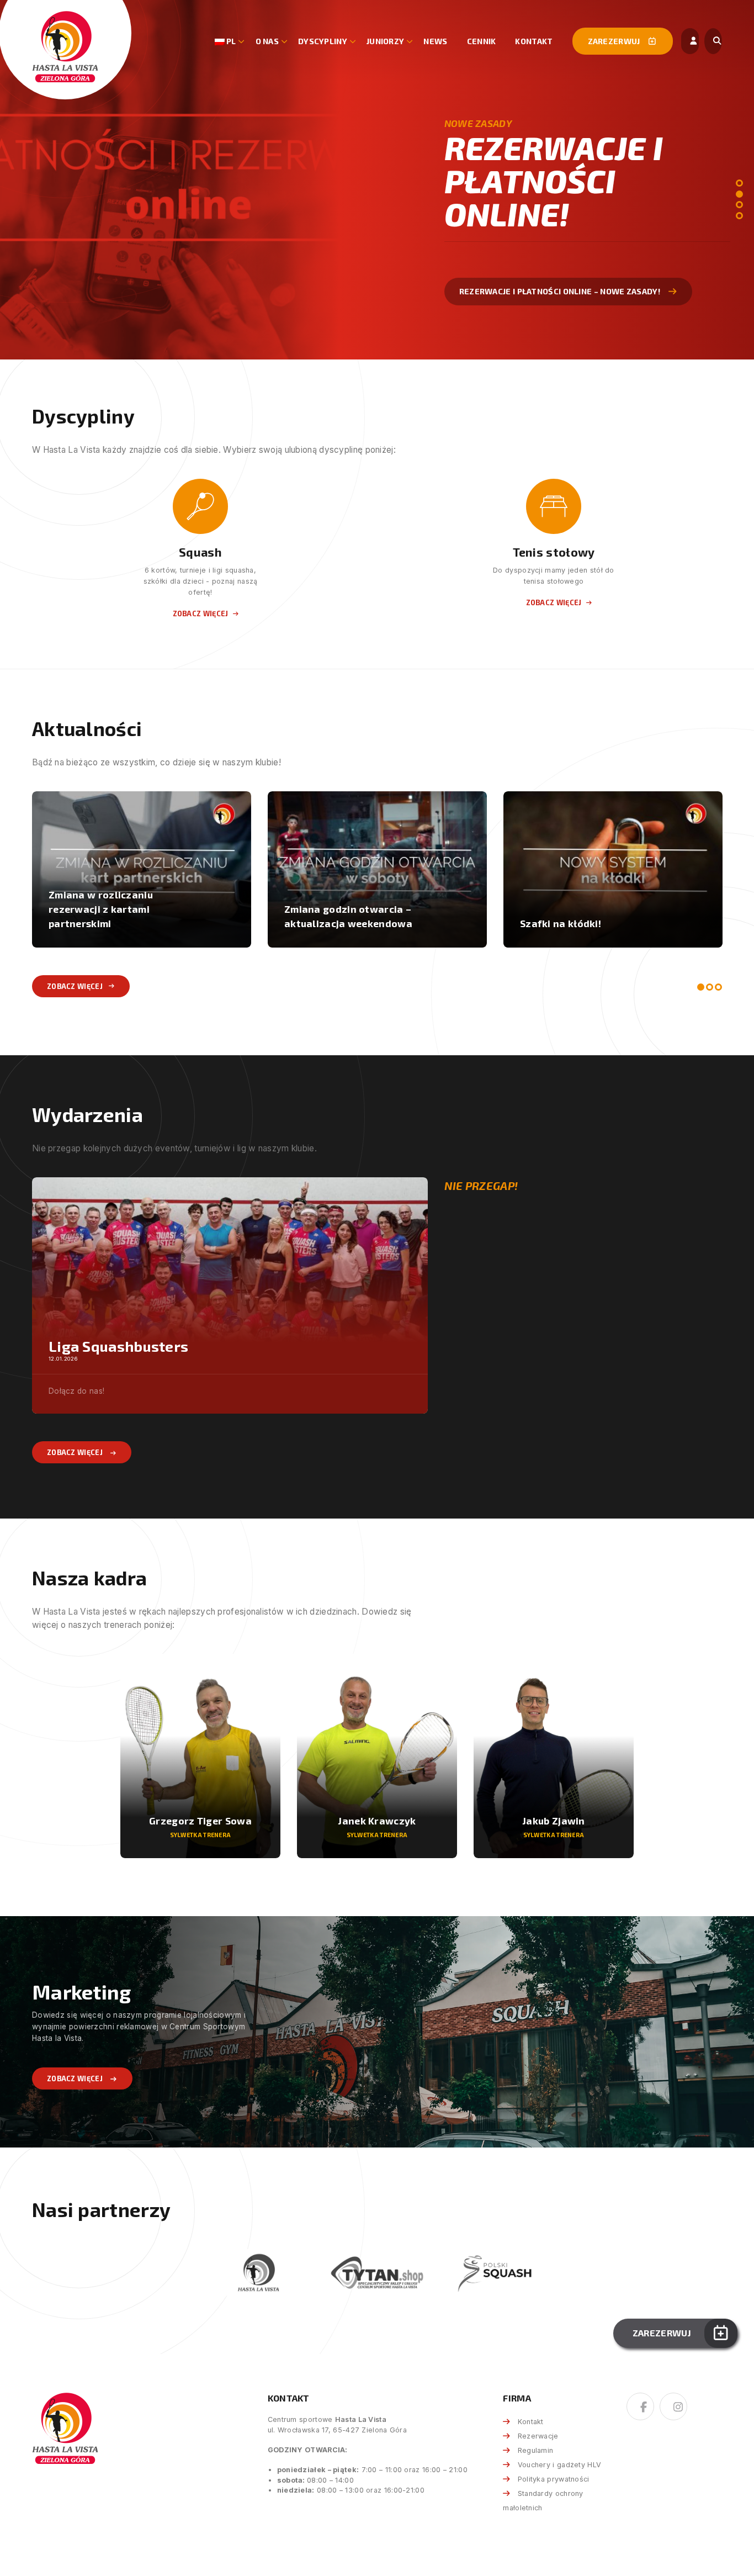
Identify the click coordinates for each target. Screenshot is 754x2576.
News (435, 41)
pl (230, 41)
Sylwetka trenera (201, 1835)
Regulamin (535, 2450)
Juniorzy (385, 41)
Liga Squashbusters (118, 1346)
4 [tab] (739, 216)
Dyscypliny (323, 41)
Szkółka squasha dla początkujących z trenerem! (116, 916)
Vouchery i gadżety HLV (559, 2465)
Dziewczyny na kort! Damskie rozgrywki (591, 916)
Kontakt (534, 41)
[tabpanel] (377, 180)
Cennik (482, 41)
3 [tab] (739, 205)
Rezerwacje (538, 2436)
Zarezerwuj (615, 41)
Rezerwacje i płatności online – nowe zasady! (360, 916)
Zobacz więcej (491, 274)
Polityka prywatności (553, 2479)
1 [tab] (739, 183)
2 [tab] (739, 194)
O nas (267, 41)
